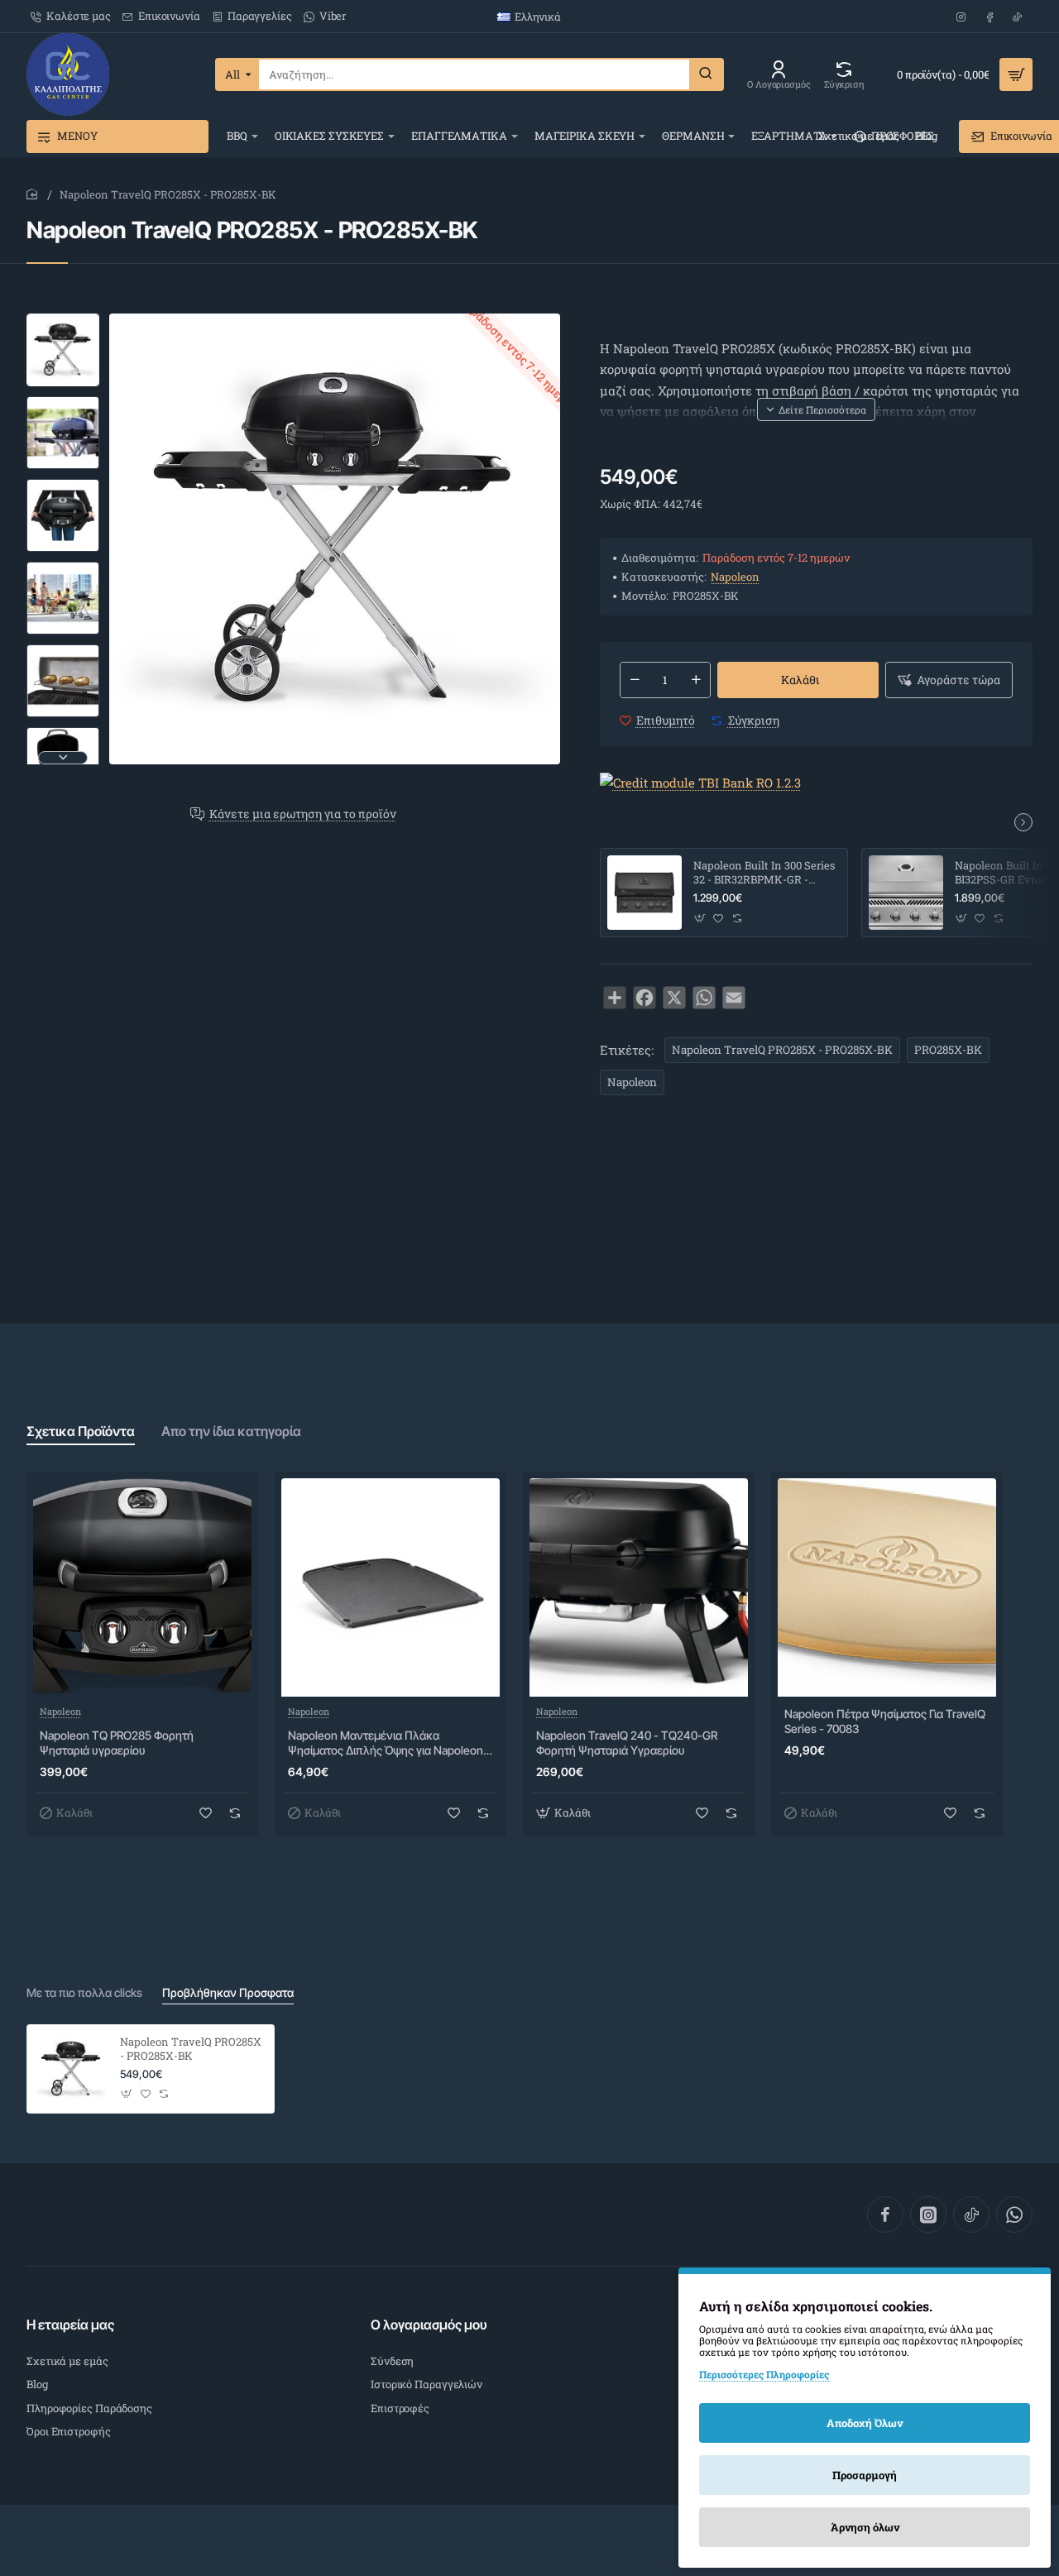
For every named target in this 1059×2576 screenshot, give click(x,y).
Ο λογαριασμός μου (429, 2325)
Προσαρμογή (865, 2475)
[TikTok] (971, 2214)
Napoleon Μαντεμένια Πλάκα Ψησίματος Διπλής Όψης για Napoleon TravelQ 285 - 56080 (386, 1743)
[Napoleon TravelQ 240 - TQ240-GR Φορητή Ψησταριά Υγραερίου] (639, 1587)
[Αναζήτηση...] (706, 74)
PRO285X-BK (948, 1050)
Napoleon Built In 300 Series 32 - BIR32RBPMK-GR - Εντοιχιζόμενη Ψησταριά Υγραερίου (764, 873)
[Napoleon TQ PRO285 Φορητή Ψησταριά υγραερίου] (142, 1587)
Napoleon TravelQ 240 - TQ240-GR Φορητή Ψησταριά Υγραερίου (627, 1743)
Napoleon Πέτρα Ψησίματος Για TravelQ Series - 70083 (885, 1721)
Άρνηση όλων (865, 2527)
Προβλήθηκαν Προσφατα (228, 1992)
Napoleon (735, 577)
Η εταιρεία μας (70, 2325)
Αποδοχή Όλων (865, 2423)
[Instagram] (928, 2214)
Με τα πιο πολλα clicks (84, 1992)
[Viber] (1014, 2214)
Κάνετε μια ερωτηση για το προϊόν (303, 814)
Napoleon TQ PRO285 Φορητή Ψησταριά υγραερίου (117, 1743)
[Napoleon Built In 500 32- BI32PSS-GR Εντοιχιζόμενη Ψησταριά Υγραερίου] (906, 893)
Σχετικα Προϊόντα (81, 1431)
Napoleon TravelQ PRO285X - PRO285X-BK (782, 1050)
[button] (63, 320)
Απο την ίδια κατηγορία (231, 1431)
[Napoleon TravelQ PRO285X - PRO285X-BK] (71, 2069)
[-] (635, 680)
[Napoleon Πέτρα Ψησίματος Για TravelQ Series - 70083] (887, 1587)
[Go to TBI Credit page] (700, 784)
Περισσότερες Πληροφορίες (764, 2374)
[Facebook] (885, 2214)
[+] (696, 680)
